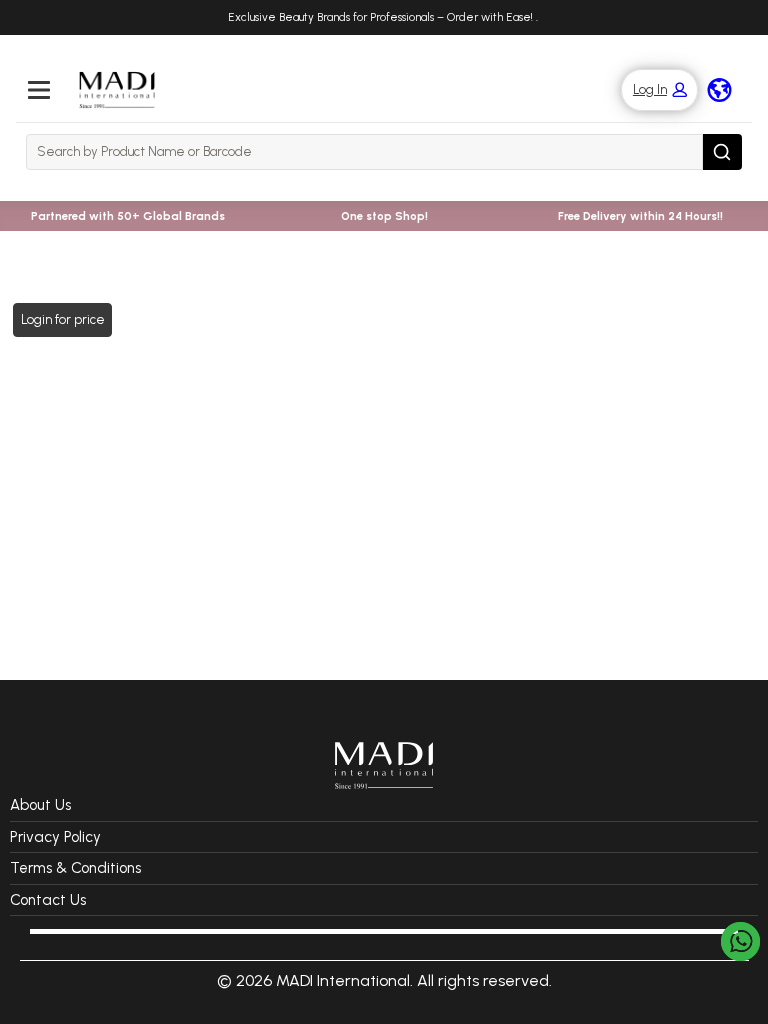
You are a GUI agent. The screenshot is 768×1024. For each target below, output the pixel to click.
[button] (649, 90)
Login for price (63, 319)
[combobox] (364, 152)
